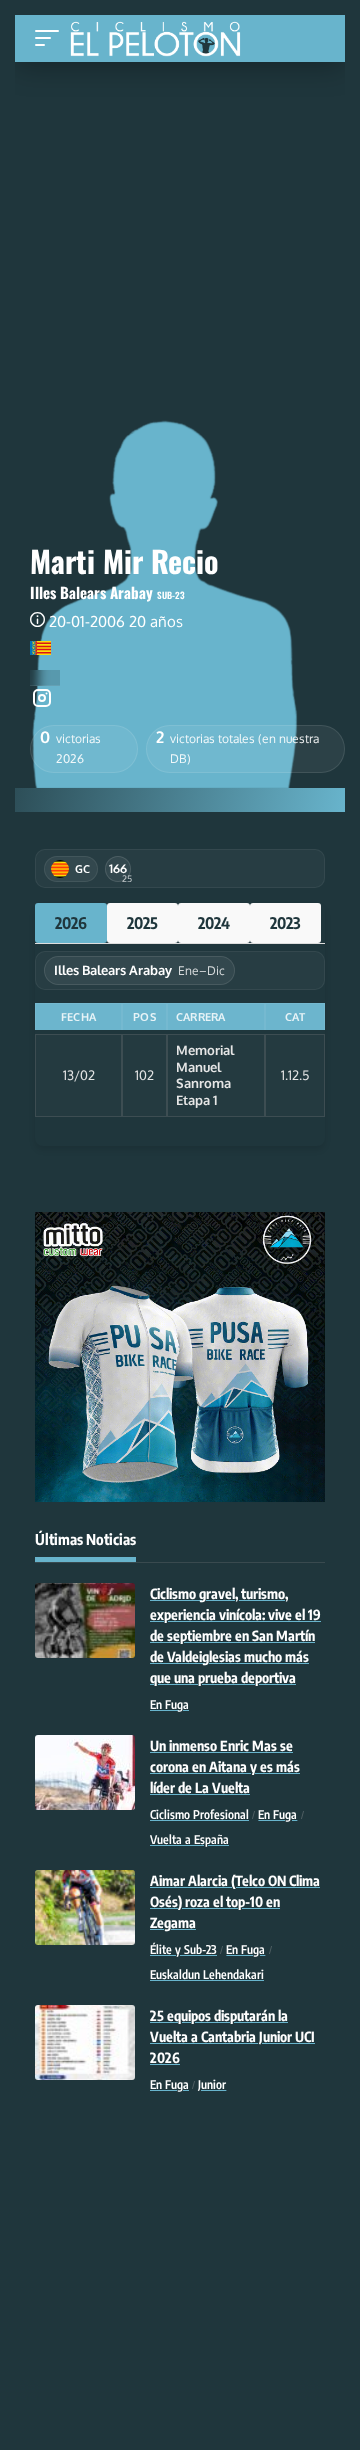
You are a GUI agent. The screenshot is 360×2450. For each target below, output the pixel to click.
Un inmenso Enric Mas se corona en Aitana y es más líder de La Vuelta (225, 1766)
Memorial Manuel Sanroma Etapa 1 (205, 1075)
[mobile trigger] (52, 38)
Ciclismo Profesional (199, 1814)
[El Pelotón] (162, 41)
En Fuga (169, 1704)
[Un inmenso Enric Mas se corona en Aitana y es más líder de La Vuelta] (85, 1772)
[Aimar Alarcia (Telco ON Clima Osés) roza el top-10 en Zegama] (85, 1907)
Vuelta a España (189, 1839)
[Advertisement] (180, 197)
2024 (214, 923)
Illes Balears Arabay (91, 592)
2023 (285, 923)
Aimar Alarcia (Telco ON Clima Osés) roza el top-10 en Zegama (235, 1901)
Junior (212, 2084)
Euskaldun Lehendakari (207, 1974)
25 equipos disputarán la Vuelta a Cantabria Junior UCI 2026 (232, 2036)
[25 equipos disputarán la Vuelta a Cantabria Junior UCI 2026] (85, 2042)
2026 (71, 923)
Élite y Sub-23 (183, 1949)
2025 (142, 923)
